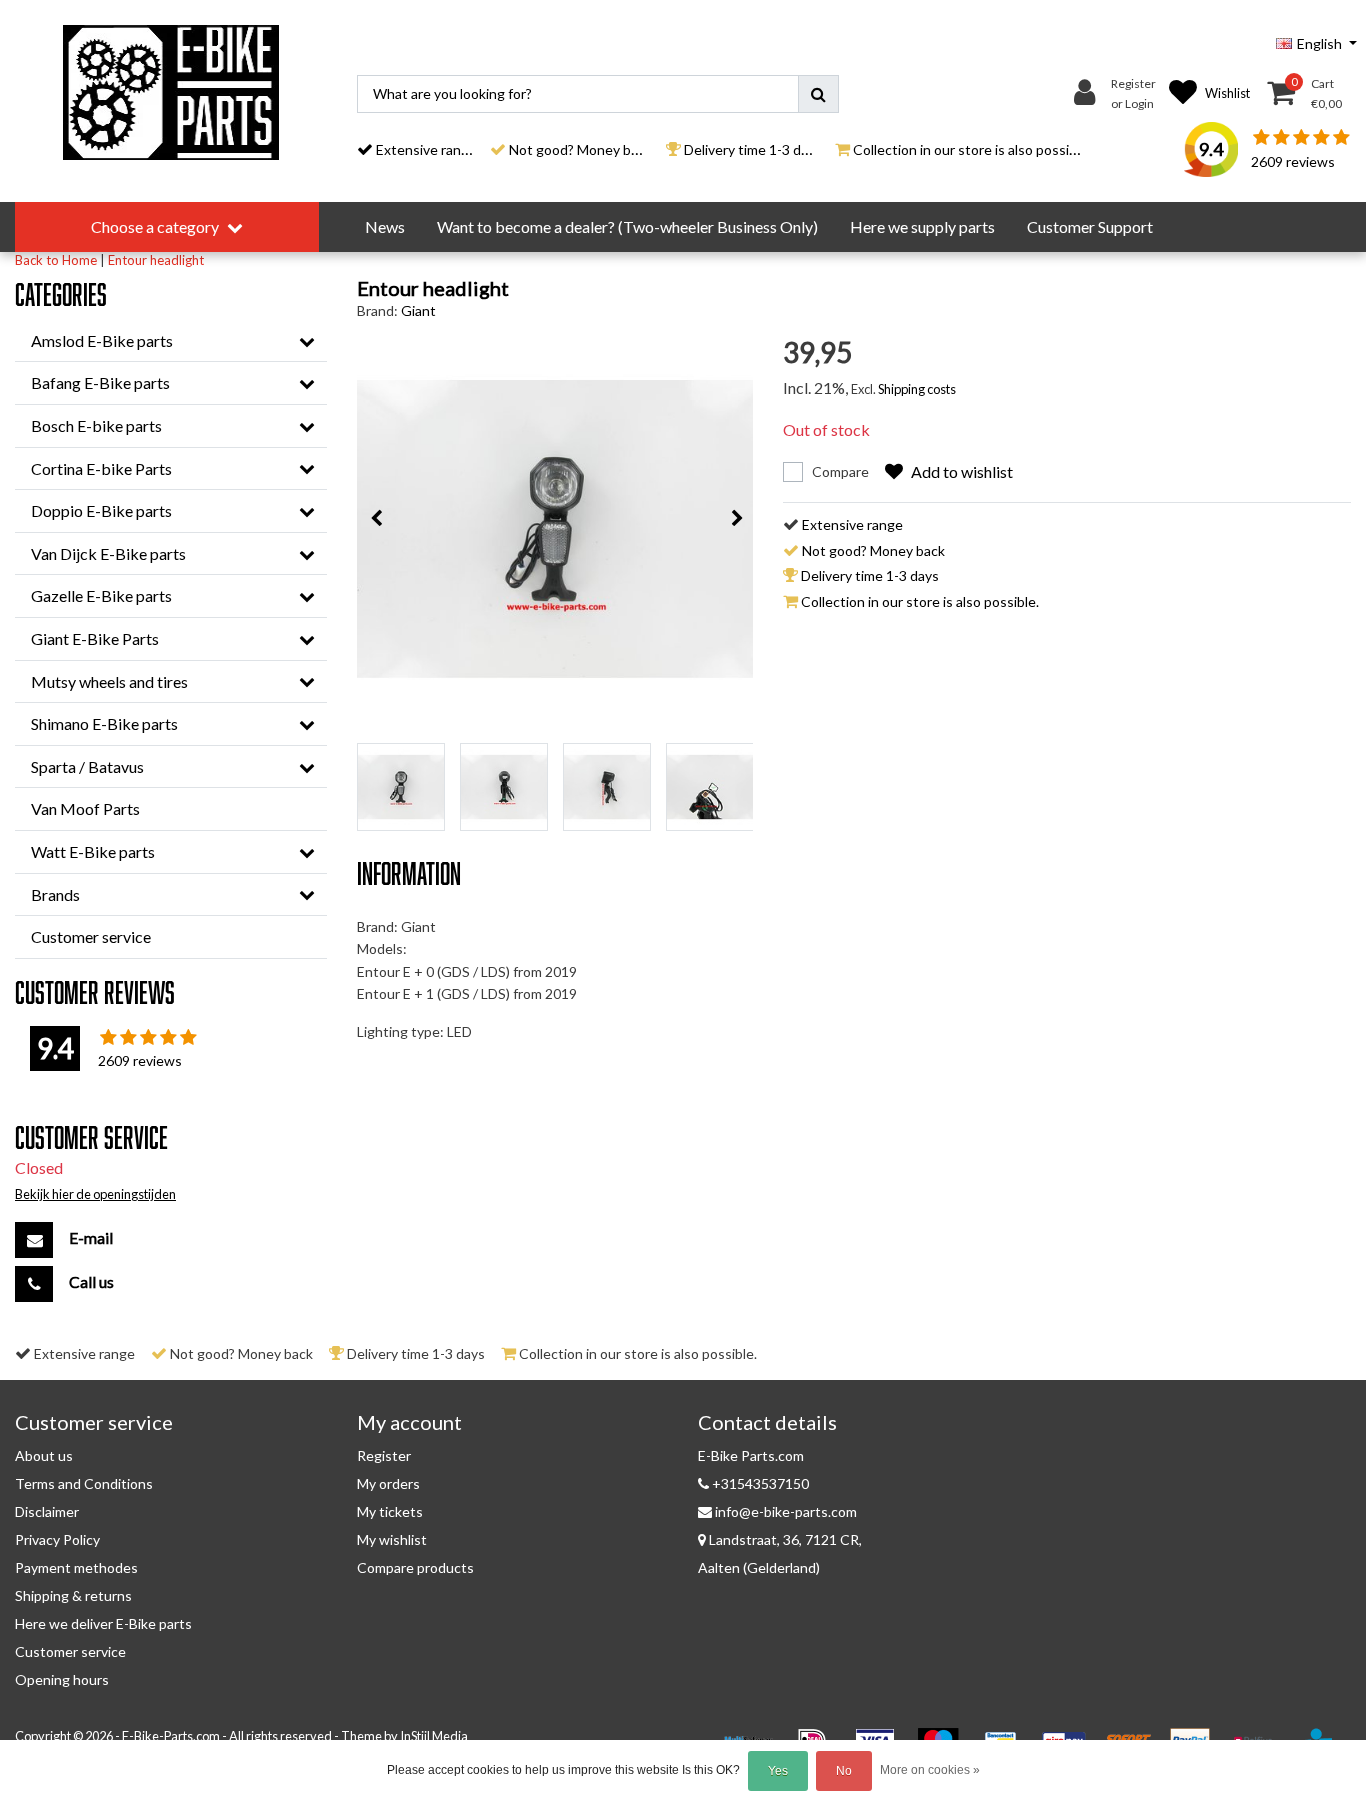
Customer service (70, 1651)
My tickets (390, 1511)
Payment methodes (76, 1567)
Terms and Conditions (84, 1483)
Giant (418, 310)
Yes (778, 1771)
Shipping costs (917, 389)
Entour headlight (156, 260)
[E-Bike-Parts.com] (171, 92)
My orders (388, 1483)
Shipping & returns (73, 1595)
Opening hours (62, 1679)
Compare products (415, 1567)
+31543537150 (759, 1483)
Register (384, 1455)
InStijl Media (434, 1736)
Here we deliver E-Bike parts (103, 1623)
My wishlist (392, 1539)
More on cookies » (930, 1770)
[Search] (818, 94)
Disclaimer (47, 1511)
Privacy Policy (57, 1539)
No (844, 1771)
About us (44, 1455)
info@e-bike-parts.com (786, 1511)
